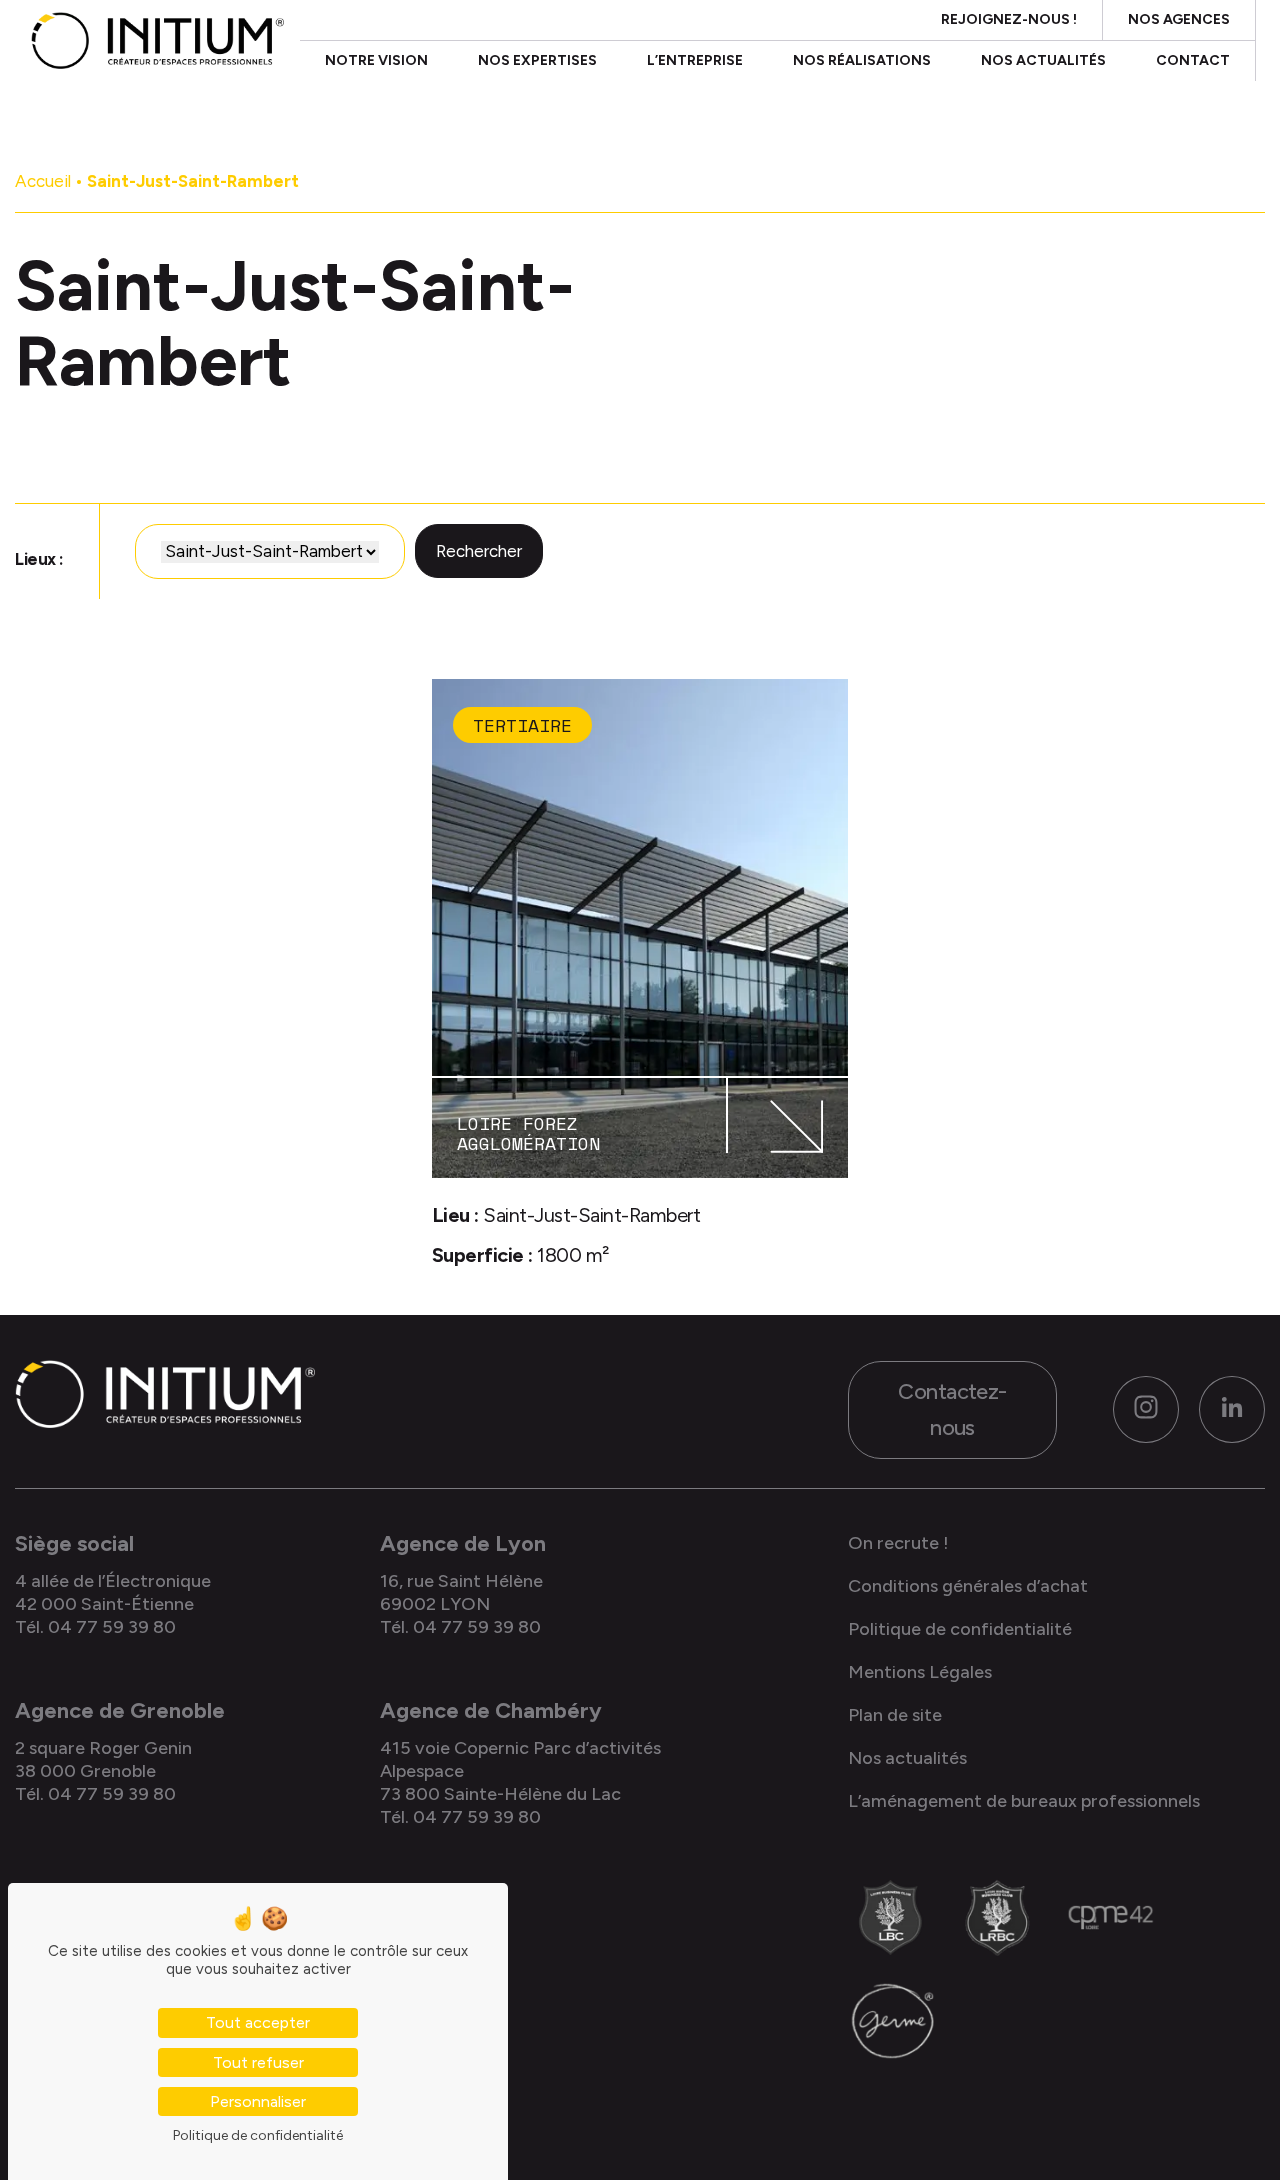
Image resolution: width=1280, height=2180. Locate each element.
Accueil (43, 181)
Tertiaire (522, 725)
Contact (1193, 60)
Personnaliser (258, 2101)
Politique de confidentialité (960, 1629)
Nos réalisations (862, 60)
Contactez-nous (952, 1409)
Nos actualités (1043, 60)
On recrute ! (898, 1543)
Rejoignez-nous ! (1009, 19)
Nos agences (1179, 19)
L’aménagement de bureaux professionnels (1024, 1801)
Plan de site (895, 1715)
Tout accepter (258, 2022)
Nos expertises (537, 60)
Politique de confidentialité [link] (258, 2135)
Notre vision (376, 60)
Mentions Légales (920, 1672)
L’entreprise (695, 60)
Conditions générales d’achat (968, 1586)
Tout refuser (258, 2062)
